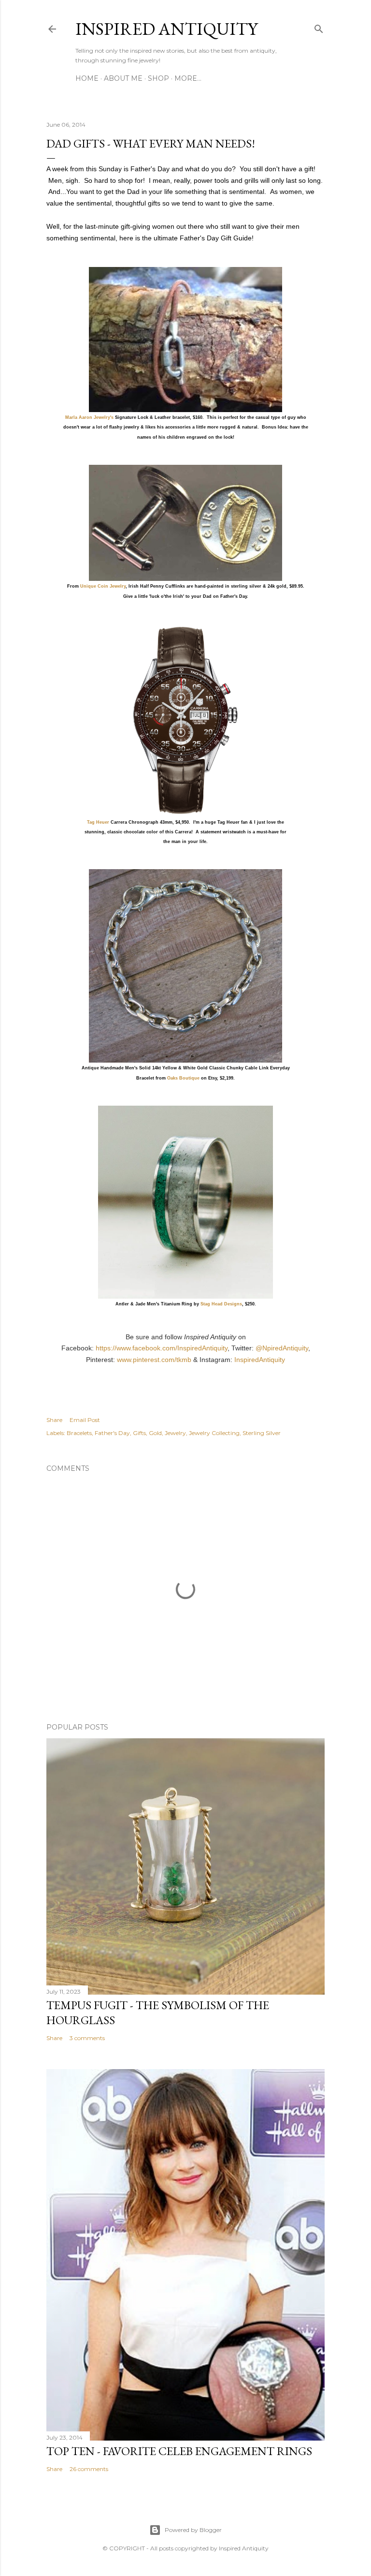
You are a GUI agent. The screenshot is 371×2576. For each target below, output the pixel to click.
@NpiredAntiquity (282, 1348)
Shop (158, 78)
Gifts (139, 1433)
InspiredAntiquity (260, 1360)
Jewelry (175, 1433)
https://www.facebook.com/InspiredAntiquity (162, 1348)
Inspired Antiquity (166, 29)
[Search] (319, 27)
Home (87, 78)
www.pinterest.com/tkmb (154, 1360)
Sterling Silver (262, 1433)
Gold (155, 1433)
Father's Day (112, 1433)
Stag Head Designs (221, 1304)
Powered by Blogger (193, 2530)
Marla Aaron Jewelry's (89, 417)
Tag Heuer (98, 822)
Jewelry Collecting (214, 1433)
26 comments (89, 2469)
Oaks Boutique (183, 1078)
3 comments (87, 2038)
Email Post (85, 1420)
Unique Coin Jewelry (103, 586)
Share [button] (54, 1420)
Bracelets (79, 1433)
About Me (123, 78)
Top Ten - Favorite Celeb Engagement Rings (179, 2451)
